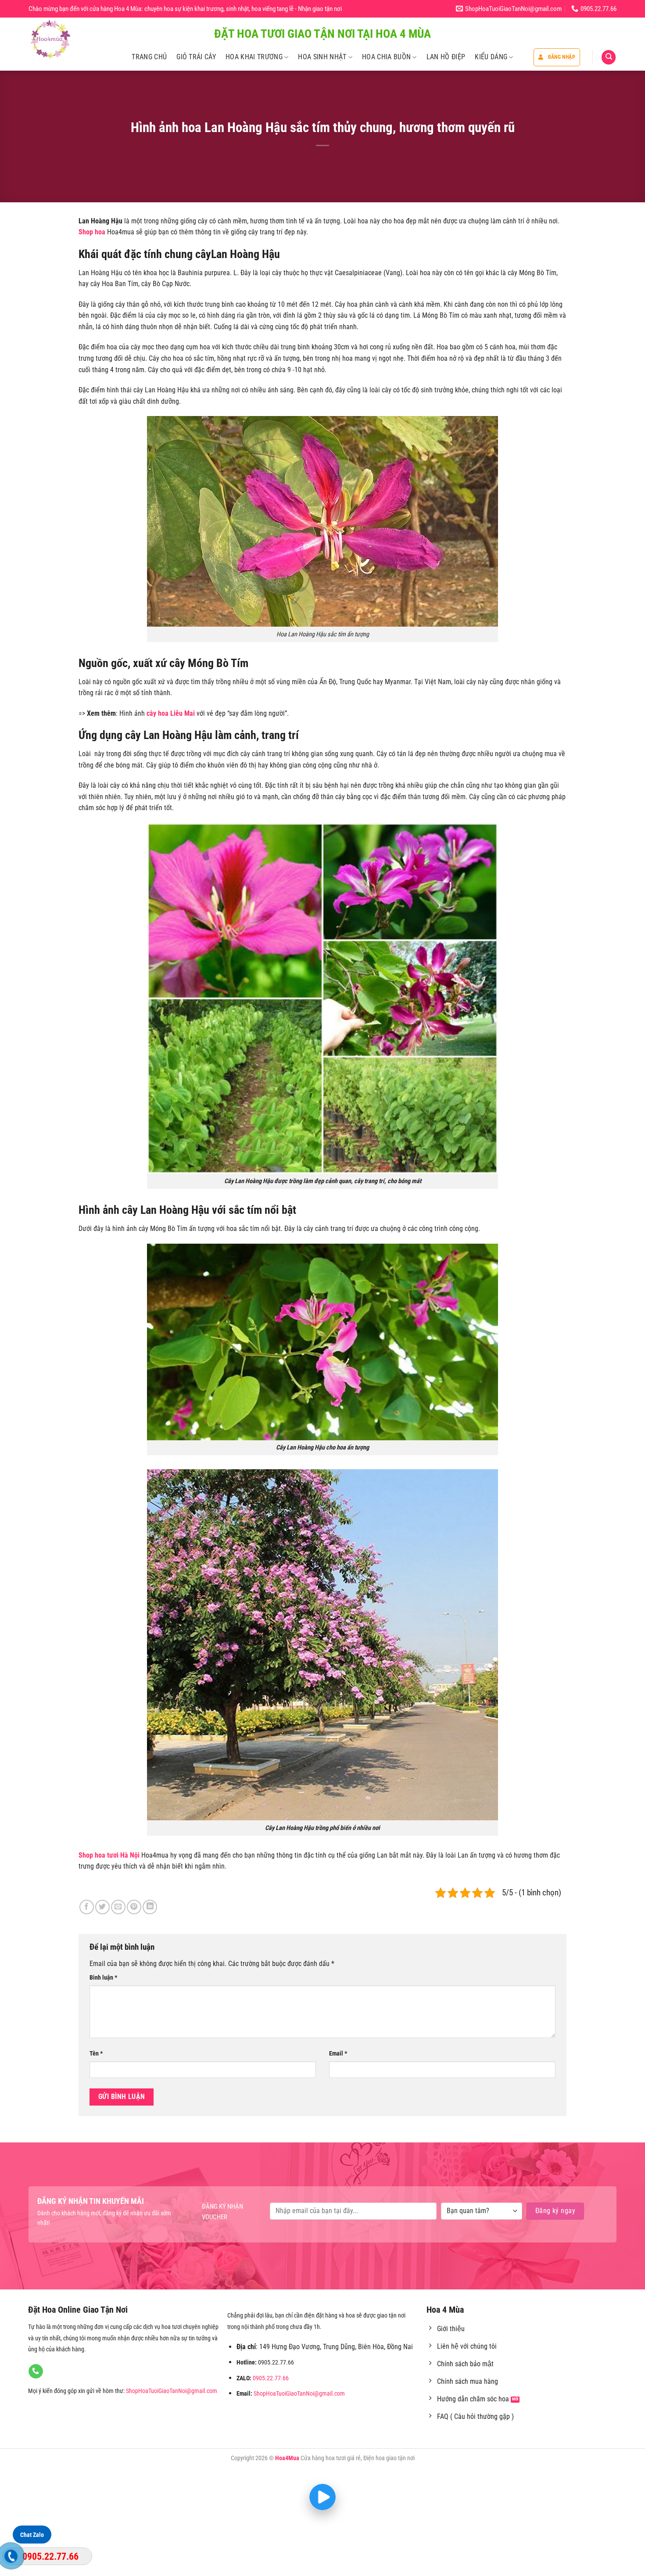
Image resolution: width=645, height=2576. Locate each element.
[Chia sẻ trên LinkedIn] (150, 1907)
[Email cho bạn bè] (118, 1907)
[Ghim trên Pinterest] (134, 1907)
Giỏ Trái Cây (196, 57)
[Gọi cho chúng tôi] (36, 2371)
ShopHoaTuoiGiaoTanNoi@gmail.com (172, 2391)
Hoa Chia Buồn (386, 57)
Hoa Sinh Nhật (322, 57)
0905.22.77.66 (271, 2378)
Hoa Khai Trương (254, 57)
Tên (96, 2054)
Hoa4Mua (287, 2458)
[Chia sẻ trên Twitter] (102, 1907)
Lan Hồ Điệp (446, 57)
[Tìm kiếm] (609, 57)
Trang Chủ (149, 57)
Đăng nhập (562, 57)
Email (338, 2054)
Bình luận (103, 1978)
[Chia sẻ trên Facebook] (87, 1907)
